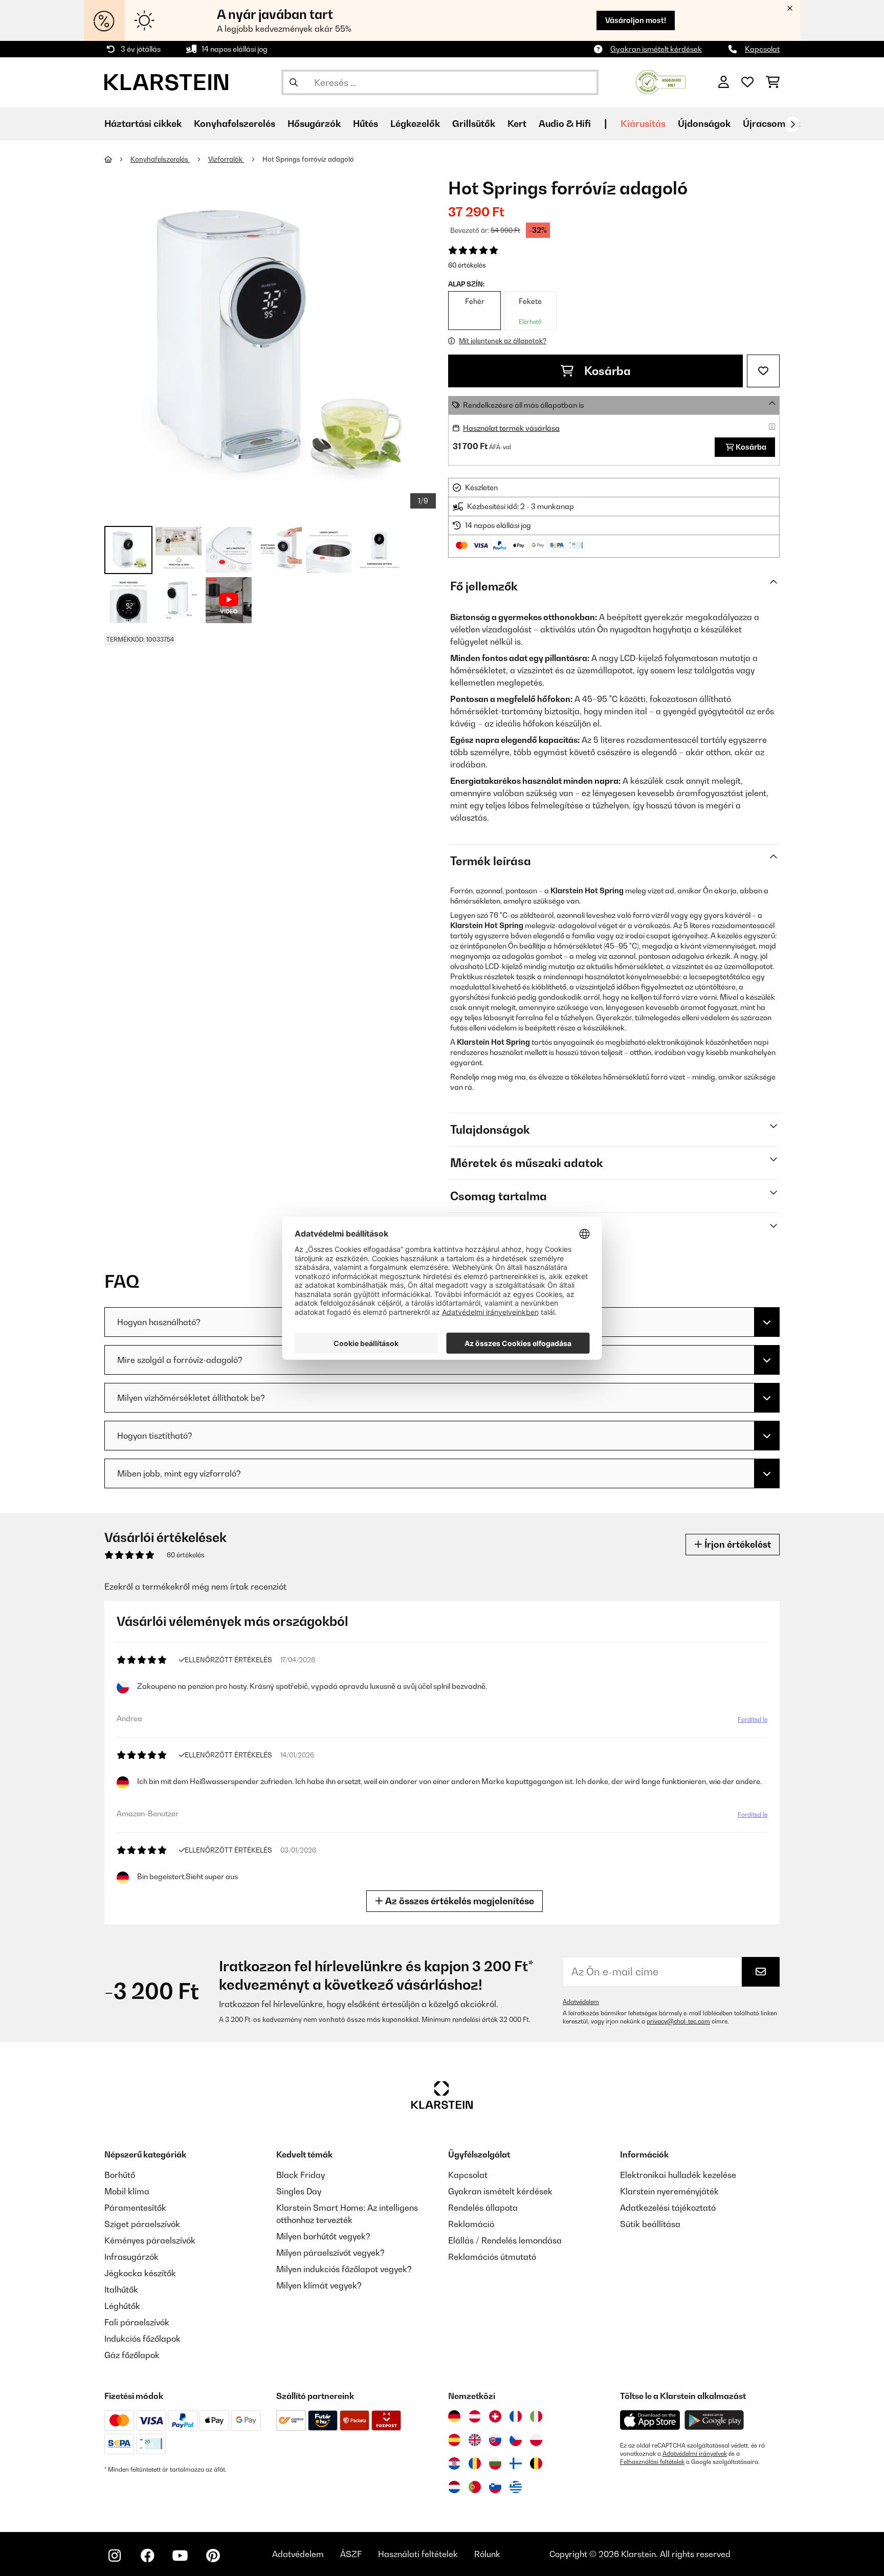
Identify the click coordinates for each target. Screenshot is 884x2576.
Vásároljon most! (636, 20)
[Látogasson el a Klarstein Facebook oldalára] (147, 2556)
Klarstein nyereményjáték (669, 2191)
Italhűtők (121, 2289)
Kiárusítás (643, 124)
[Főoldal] (117, 159)
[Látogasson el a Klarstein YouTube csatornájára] (180, 2556)
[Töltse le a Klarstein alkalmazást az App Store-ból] (650, 2420)
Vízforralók (226, 159)
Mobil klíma (127, 2191)
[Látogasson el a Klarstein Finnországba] (516, 2463)
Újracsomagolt (776, 124)
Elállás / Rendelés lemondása (505, 2240)
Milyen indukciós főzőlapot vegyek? (344, 2269)
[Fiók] (724, 82)
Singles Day (299, 2191)
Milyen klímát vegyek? (319, 2285)
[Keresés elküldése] (294, 82)
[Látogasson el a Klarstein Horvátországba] (454, 2463)
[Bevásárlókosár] (773, 82)
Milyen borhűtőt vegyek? (323, 2236)
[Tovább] (792, 124)
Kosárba (606, 371)
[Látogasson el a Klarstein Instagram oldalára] (115, 2556)
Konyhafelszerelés (160, 159)
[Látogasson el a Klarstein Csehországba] (516, 2440)
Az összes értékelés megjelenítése (459, 1901)
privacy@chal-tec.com (678, 2021)
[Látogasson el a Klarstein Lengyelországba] (536, 2440)
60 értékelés (467, 265)
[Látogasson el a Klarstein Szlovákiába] (495, 2440)
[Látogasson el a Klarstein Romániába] (475, 2463)
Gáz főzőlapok (132, 2355)
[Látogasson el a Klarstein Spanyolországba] (454, 2440)
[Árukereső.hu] (661, 81)
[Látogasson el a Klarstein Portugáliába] (475, 2487)
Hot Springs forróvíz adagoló (308, 159)
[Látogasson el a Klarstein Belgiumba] (536, 2463)
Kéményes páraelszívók (150, 2240)
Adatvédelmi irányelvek (695, 2454)
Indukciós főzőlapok (142, 2339)
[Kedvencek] (747, 82)
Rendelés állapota (483, 2208)
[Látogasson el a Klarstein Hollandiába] (454, 2487)
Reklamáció (471, 2224)
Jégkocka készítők (140, 2273)
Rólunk (487, 2554)
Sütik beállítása (650, 2224)
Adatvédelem (581, 2002)
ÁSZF (351, 2554)
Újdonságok (704, 124)
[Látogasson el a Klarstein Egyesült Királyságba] (475, 2440)
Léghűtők (122, 2306)
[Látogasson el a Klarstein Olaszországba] (536, 2416)
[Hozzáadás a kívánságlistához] (763, 371)
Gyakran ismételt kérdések (656, 49)
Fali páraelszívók (137, 2322)
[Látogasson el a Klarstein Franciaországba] (516, 2416)
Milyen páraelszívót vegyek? (330, 2253)
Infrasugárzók (131, 2257)
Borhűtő (120, 2175)
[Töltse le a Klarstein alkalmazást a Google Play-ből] (714, 2420)
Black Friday (301, 2175)
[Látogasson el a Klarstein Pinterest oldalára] (213, 2556)
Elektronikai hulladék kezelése (678, 2175)
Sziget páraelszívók (142, 2224)
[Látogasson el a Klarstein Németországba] (454, 2416)
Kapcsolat (762, 49)
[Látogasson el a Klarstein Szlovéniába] (495, 2487)
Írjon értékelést (737, 1544)
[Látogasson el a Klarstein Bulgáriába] (495, 2463)
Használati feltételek (418, 2554)
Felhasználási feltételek (652, 2462)
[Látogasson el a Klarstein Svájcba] (495, 2416)
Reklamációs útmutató (492, 2257)
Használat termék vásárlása (511, 428)
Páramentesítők (135, 2208)
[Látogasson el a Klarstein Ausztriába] (475, 2416)
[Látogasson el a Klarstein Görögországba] (516, 2487)
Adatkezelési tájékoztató (668, 2208)
